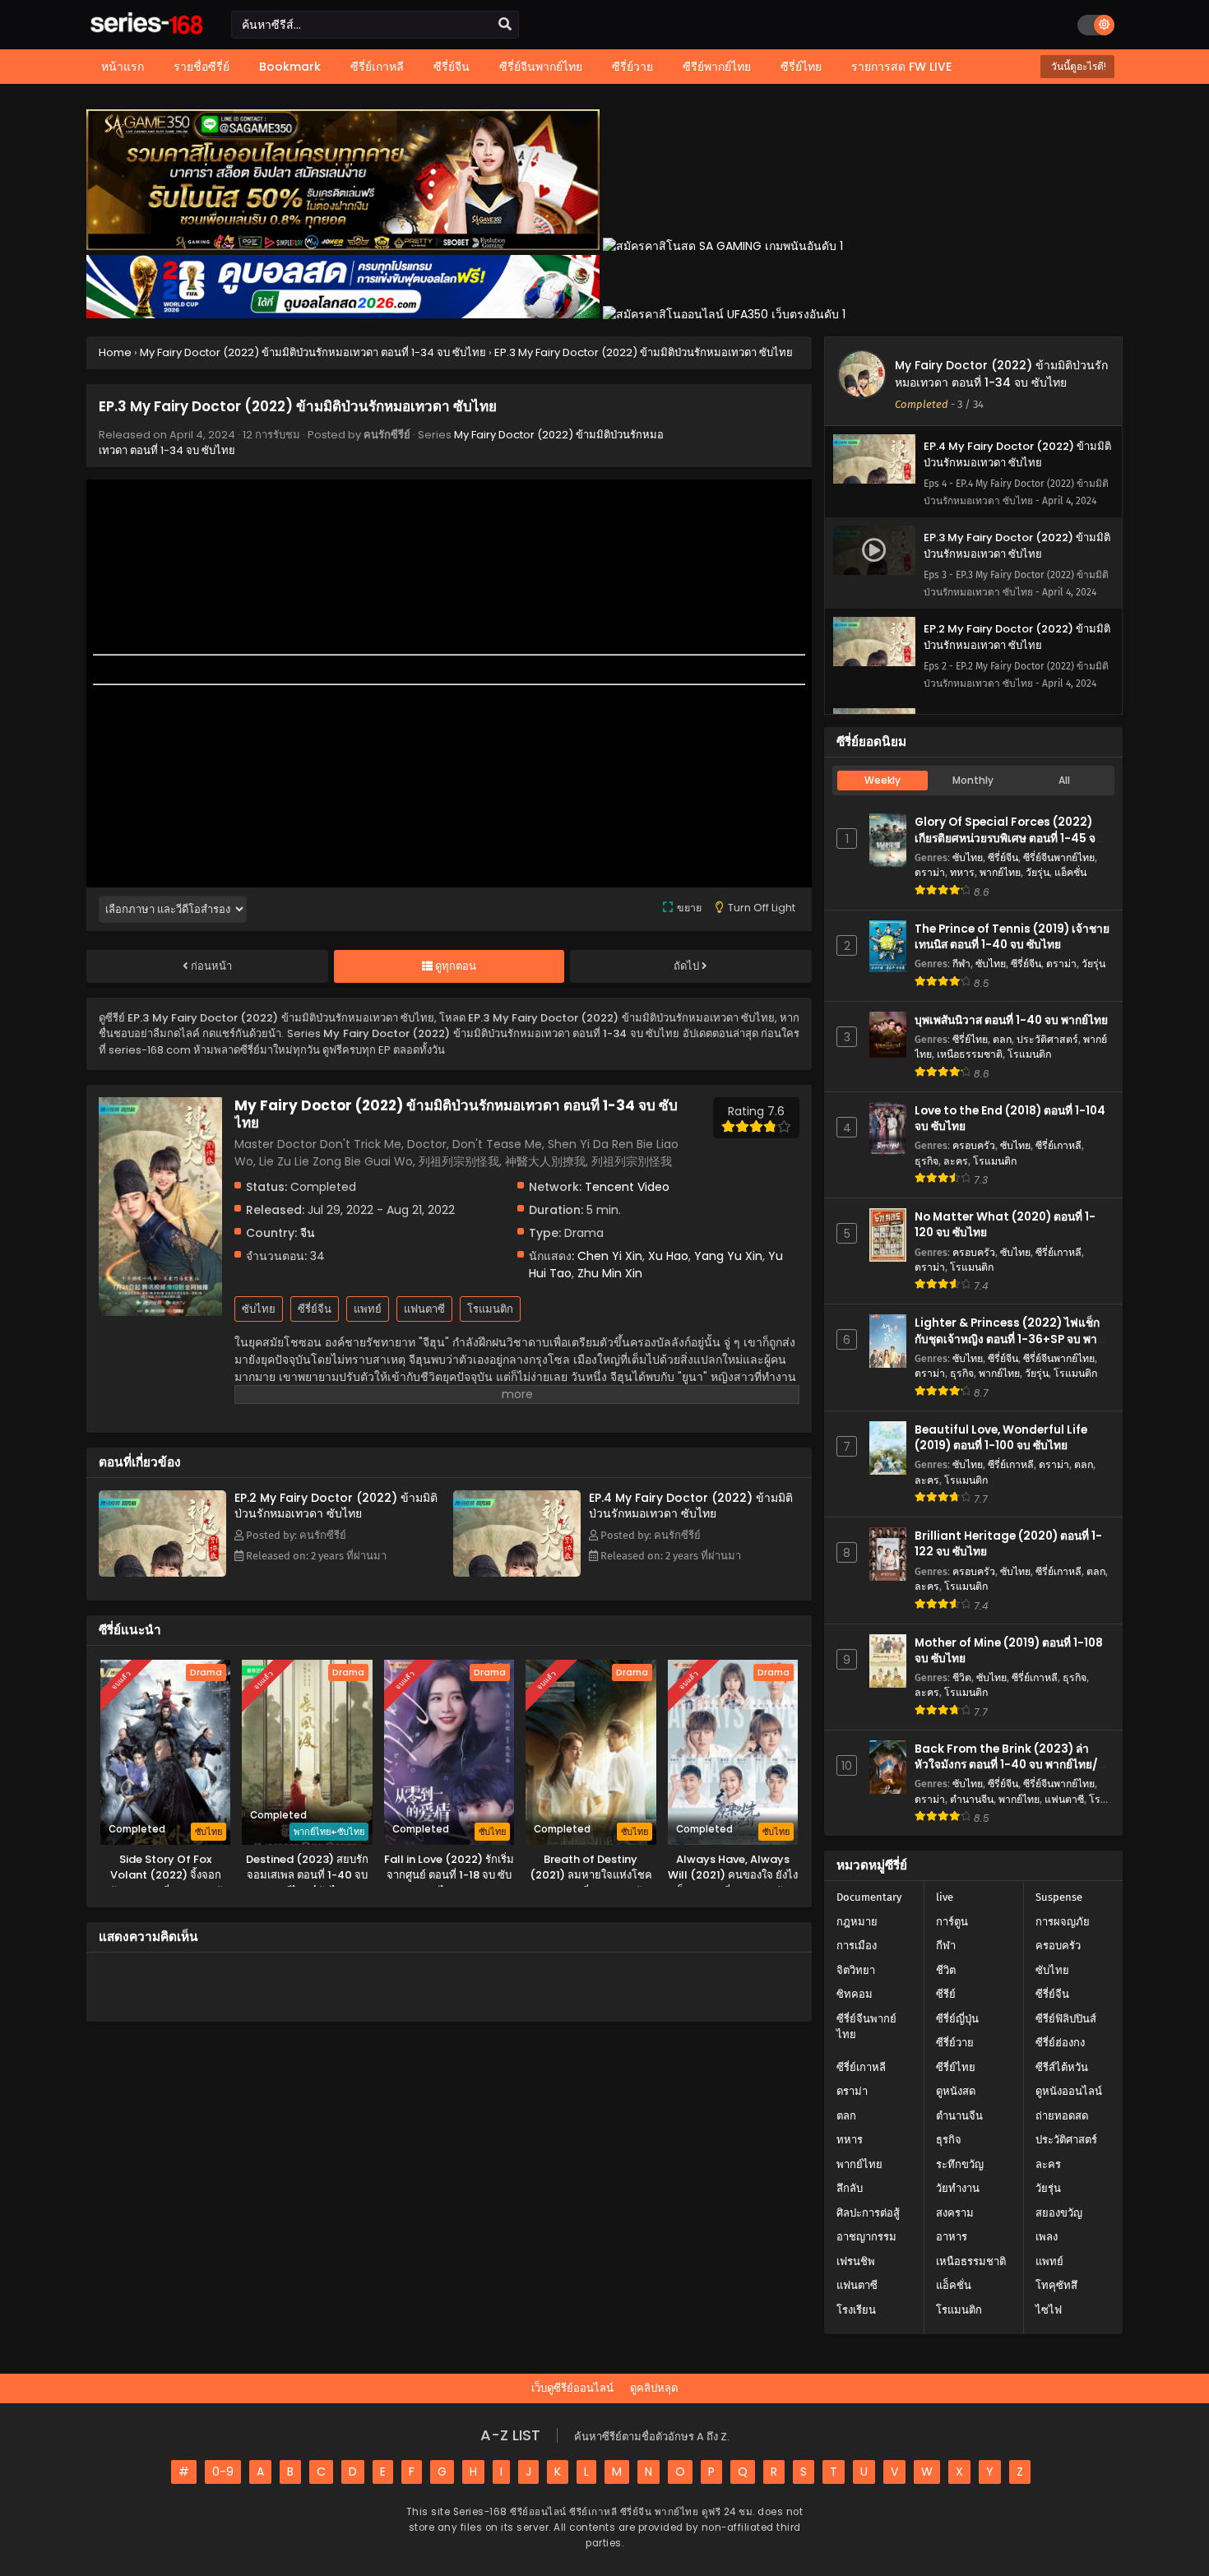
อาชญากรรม (866, 2237)
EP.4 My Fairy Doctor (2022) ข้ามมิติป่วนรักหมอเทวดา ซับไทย (691, 1506)
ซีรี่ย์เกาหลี (1058, 1145)
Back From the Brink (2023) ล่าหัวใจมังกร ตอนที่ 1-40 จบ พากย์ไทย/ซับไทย (1006, 1765)
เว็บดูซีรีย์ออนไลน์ (572, 2388)
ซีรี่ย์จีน (315, 1309)
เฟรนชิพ (856, 2261)
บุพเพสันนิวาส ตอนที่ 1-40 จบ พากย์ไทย (1011, 1020)
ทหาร (962, 872)
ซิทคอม (855, 1994)
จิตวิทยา (856, 1970)
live (945, 1897)
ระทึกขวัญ (960, 2164)
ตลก (1002, 1039)
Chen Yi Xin (610, 1256)
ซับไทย (259, 1309)
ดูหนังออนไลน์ (1069, 2091)
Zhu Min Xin (610, 1273)
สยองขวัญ (1059, 2213)
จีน (308, 1233)
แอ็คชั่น (1070, 872)
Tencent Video (627, 1187)
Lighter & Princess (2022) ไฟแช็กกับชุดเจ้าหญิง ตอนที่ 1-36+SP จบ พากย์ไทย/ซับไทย (1012, 1339)
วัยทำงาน (958, 2188)
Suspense (1059, 1897)
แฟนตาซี (424, 1309)
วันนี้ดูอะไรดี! (1077, 66)
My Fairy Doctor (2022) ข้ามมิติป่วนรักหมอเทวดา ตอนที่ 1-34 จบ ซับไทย (1001, 374)
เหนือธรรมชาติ (970, 1054)
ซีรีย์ (946, 1994)
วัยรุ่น (1038, 872)
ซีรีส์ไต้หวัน (1062, 2067)
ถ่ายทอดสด (1062, 2116)
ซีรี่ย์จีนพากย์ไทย (1059, 857)
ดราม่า (930, 872)
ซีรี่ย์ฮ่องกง (1060, 2043)
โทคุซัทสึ (1056, 2285)
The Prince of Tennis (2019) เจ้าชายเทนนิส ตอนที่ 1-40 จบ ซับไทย (1012, 937)
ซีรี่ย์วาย (955, 2043)
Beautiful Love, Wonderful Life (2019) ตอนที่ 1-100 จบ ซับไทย (1001, 1438)
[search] (505, 25)
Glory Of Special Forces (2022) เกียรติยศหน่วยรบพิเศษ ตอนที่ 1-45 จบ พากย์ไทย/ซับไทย (1009, 838)
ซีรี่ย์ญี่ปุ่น (957, 2019)
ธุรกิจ (926, 1161)
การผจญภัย (1063, 1922)
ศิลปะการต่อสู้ (868, 2213)
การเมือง (857, 1946)
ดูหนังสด (956, 2091)
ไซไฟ (1049, 2310)
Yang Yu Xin (728, 1256)
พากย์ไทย (1000, 872)
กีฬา (961, 964)
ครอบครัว (974, 1145)
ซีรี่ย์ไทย (970, 1039)
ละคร (956, 1161)
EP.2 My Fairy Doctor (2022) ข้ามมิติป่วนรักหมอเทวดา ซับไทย (336, 1506)
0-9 (223, 2472)
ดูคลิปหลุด (654, 2388)
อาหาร (952, 2237)
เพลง (1047, 2237)
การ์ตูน (952, 1922)
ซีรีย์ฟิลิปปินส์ (1066, 2019)
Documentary (869, 1897)
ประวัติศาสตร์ (1047, 1039)
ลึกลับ (850, 2188)
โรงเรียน (856, 2310)
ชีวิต (962, 1677)
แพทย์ (368, 1309)
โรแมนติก (490, 1309)
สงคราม (955, 2213)
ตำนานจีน (972, 1799)
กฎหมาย (857, 1922)
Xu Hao (668, 1256)
